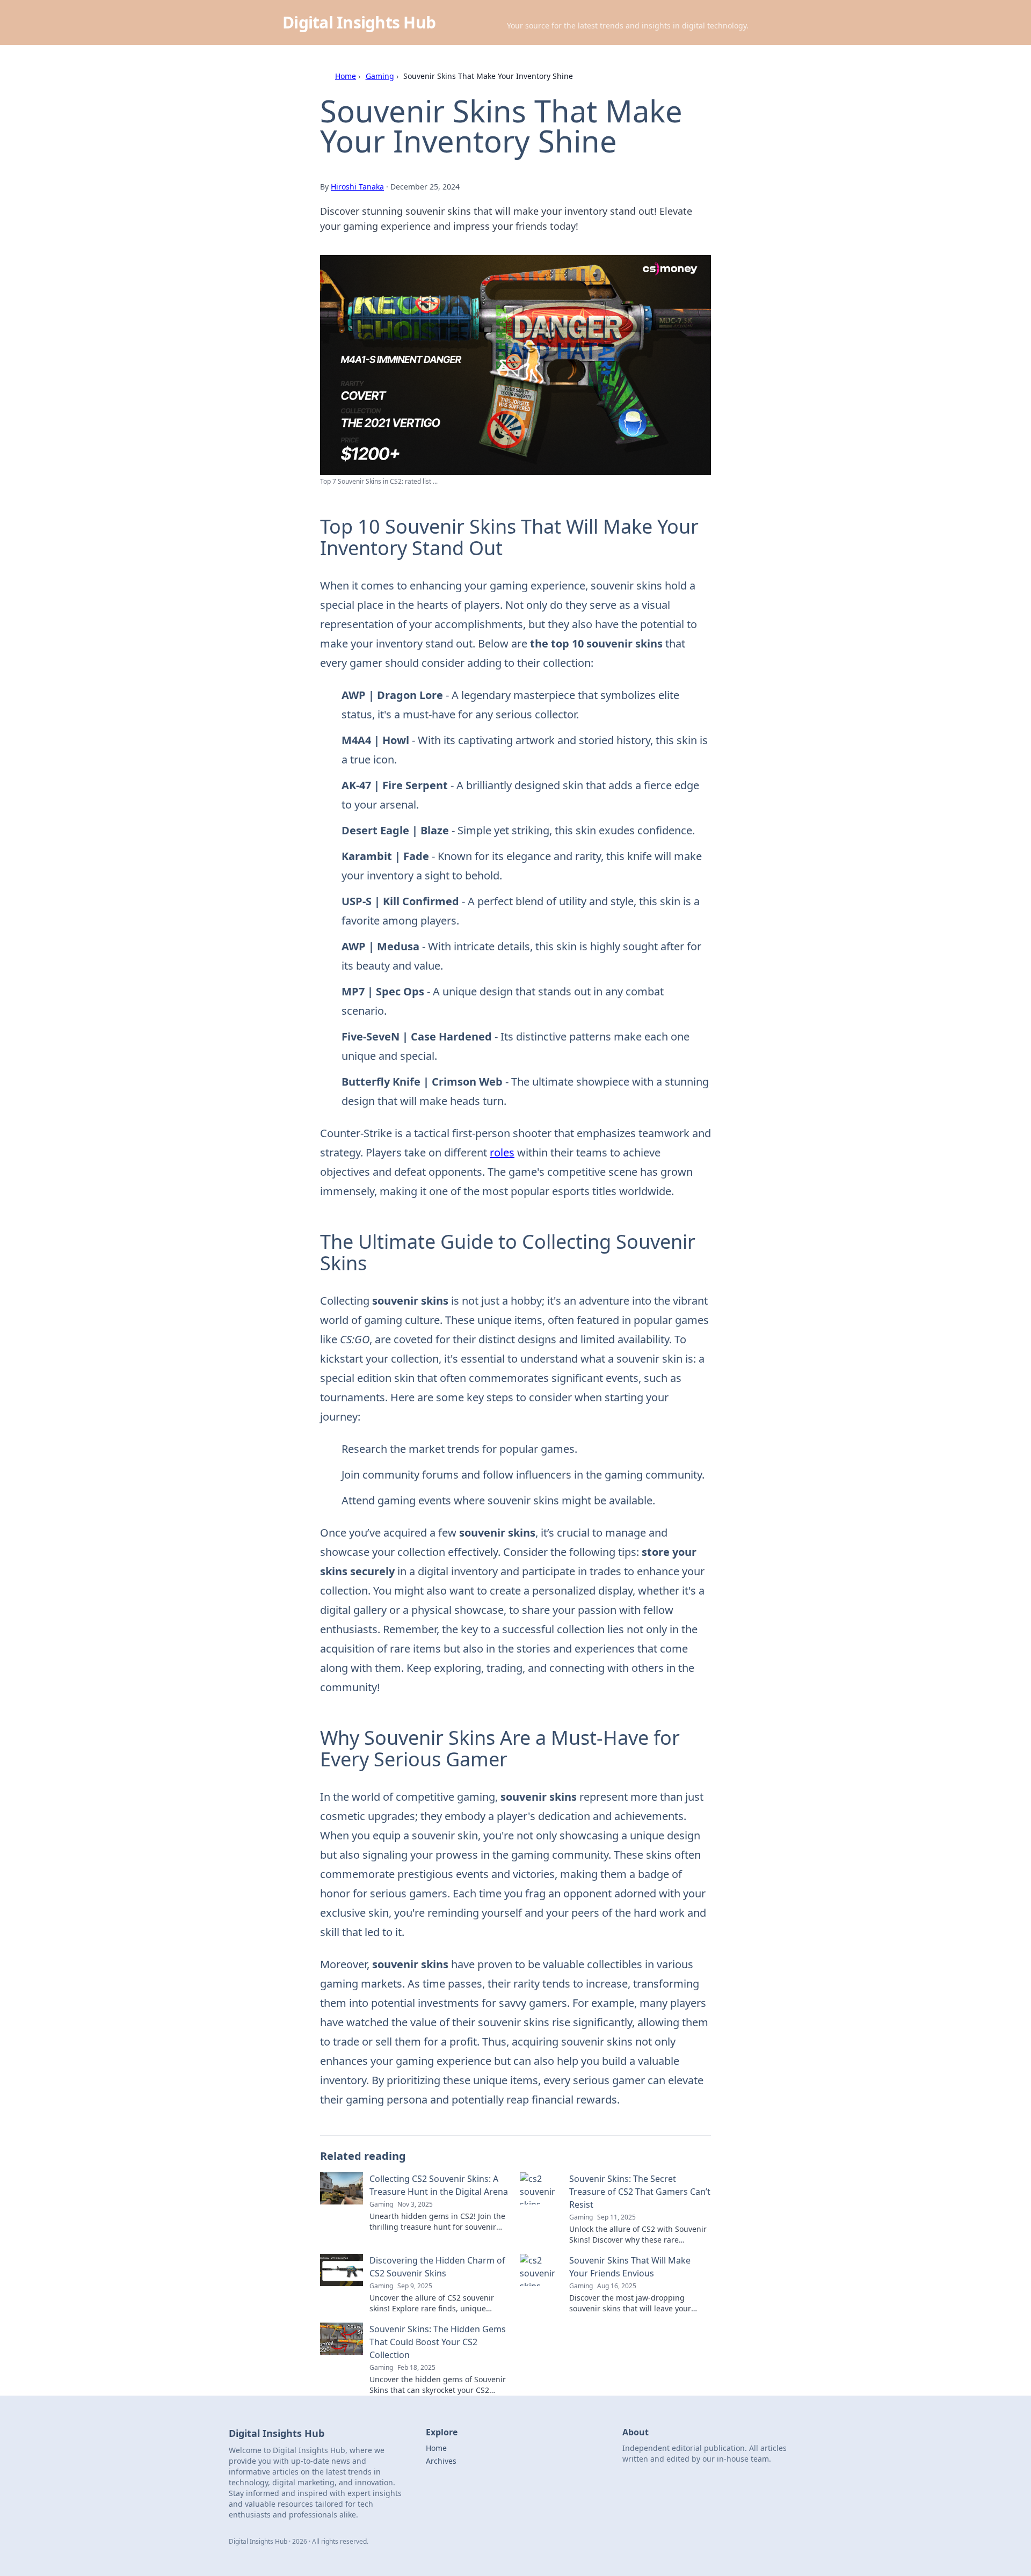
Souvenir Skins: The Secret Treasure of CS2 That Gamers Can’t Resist (640, 2192)
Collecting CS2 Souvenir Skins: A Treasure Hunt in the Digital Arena (439, 2185)
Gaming (380, 76)
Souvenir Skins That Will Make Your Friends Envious (630, 2267)
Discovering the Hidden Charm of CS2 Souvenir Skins (437, 2267)
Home (346, 76)
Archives (441, 2461)
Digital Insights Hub (359, 22)
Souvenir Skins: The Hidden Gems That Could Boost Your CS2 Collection (438, 2342)
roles (502, 1152)
